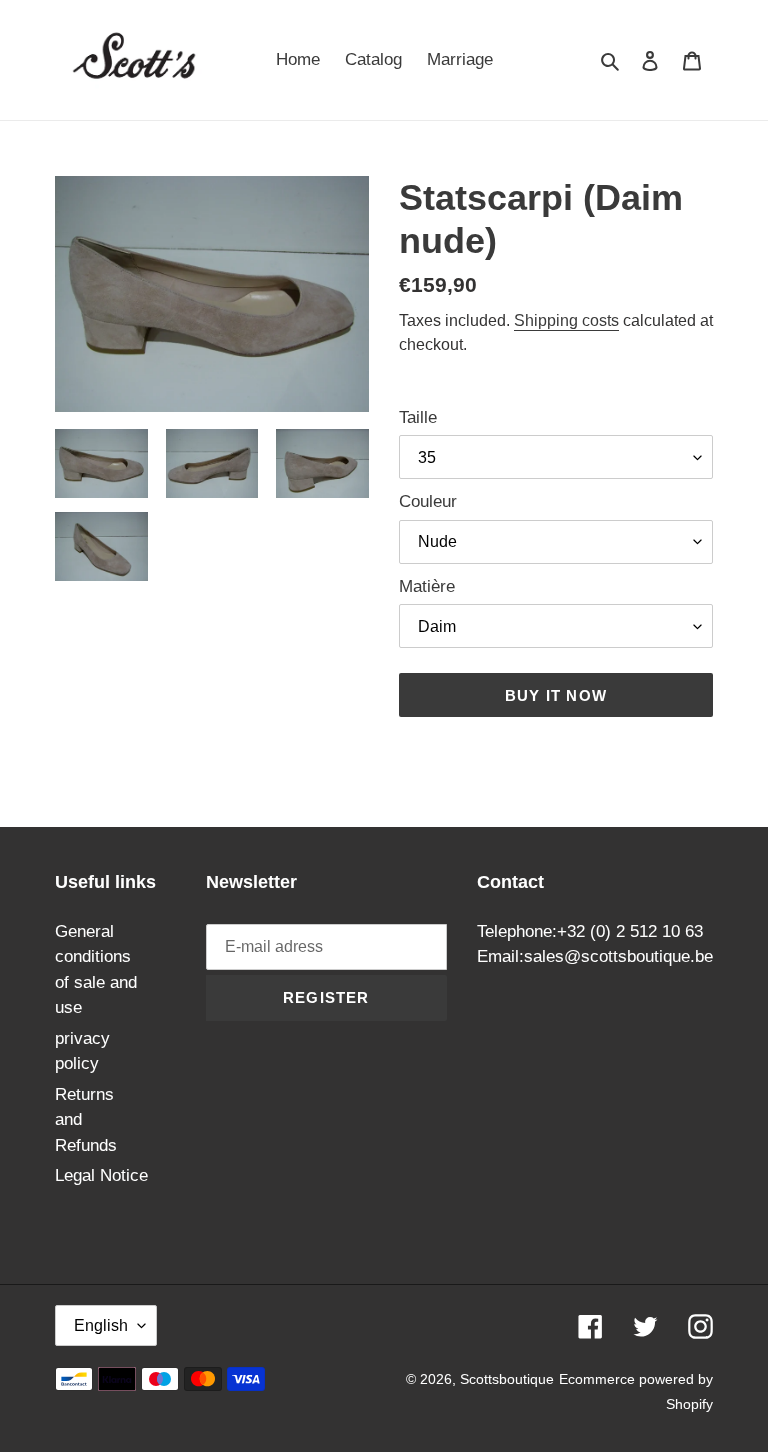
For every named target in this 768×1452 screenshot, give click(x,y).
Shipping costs (566, 320)
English (101, 1325)
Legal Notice (101, 1175)
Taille (418, 417)
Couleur (428, 501)
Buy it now (556, 695)
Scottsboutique (507, 1379)
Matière (427, 586)
